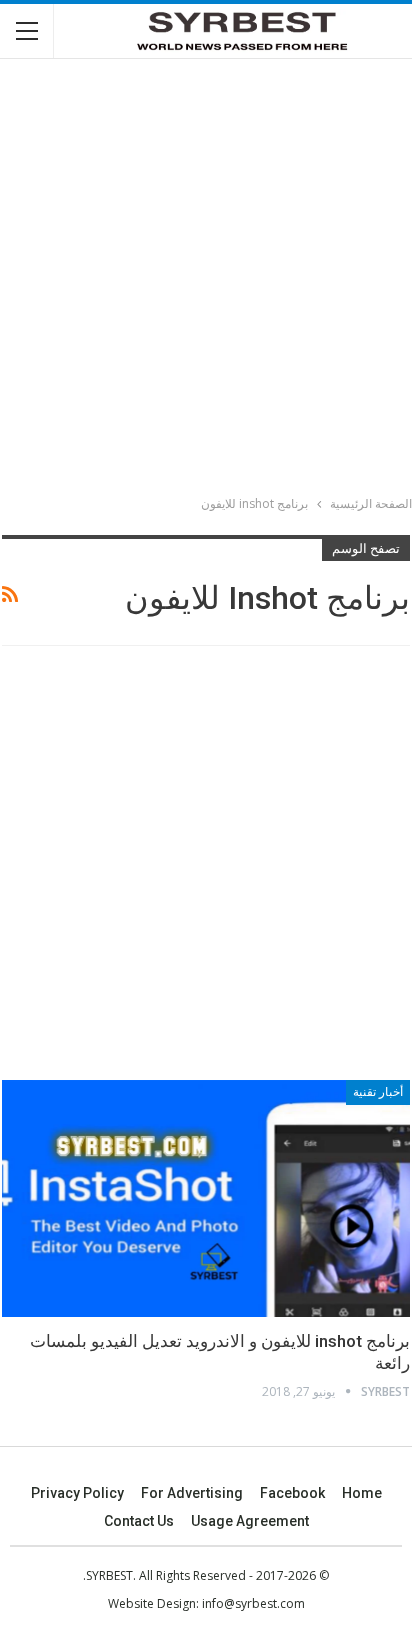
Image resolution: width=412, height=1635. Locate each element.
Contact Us (139, 1521)
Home (362, 1493)
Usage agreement (250, 1521)
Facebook (292, 1493)
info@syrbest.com (253, 1603)
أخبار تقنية (378, 1092)
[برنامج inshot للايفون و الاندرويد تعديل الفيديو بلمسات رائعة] (206, 1198)
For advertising (192, 1493)
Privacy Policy (77, 1493)
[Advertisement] (206, 280)
